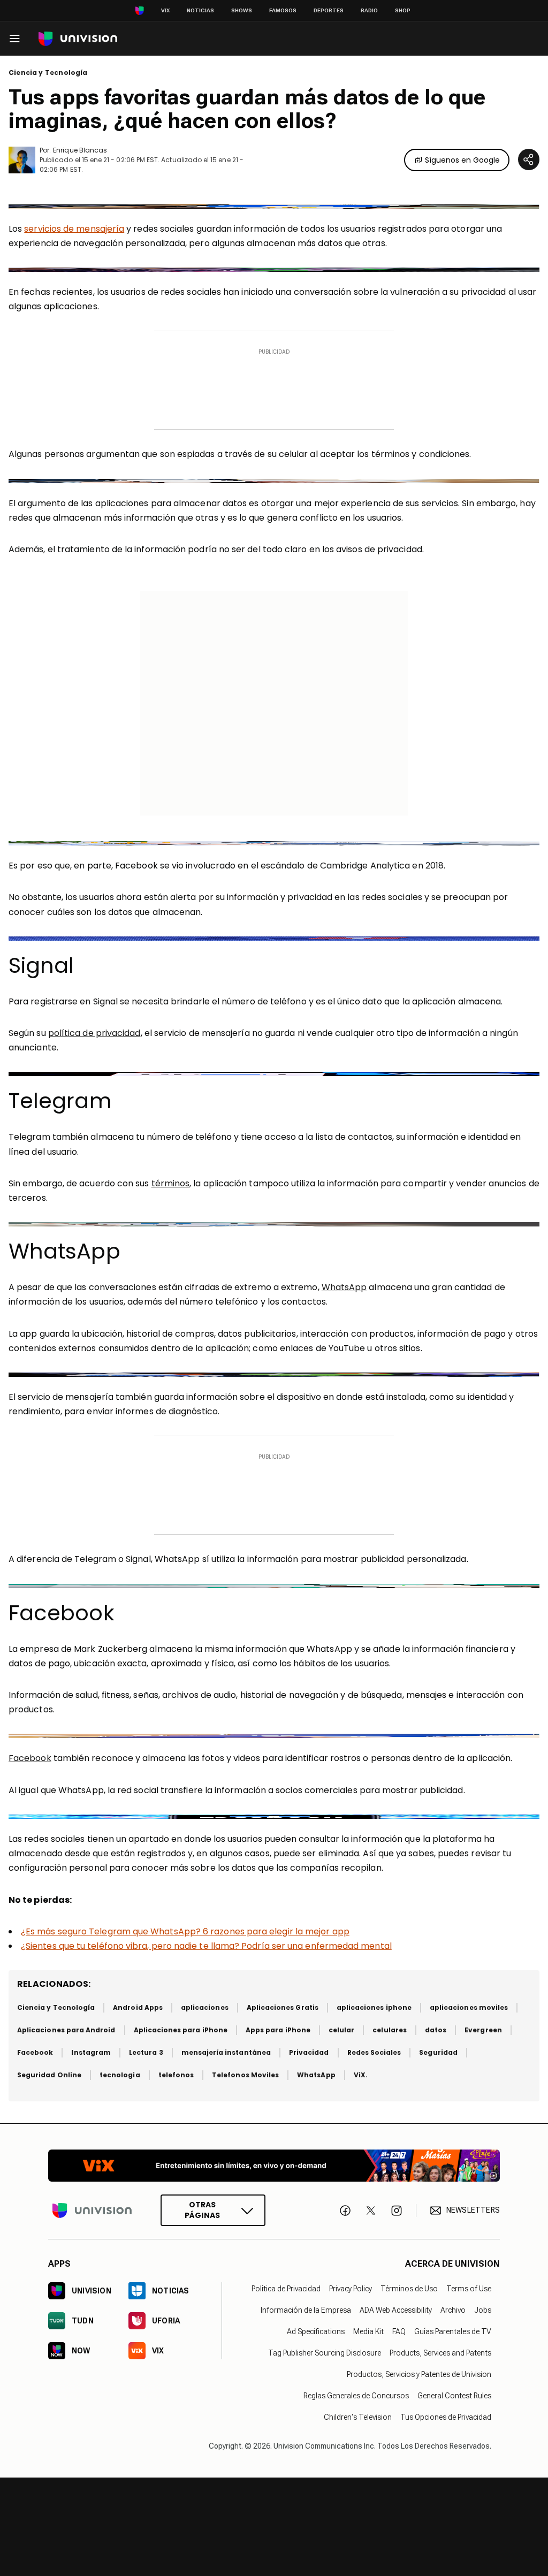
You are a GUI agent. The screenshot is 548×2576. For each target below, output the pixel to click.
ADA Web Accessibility (396, 2310)
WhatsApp (344, 1287)
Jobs (483, 2310)
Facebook (30, 1758)
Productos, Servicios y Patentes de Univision (419, 2374)
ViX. (361, 2075)
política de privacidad (94, 1033)
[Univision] (78, 39)
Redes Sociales (374, 2052)
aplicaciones (205, 2007)
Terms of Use (469, 2289)
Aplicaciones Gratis (283, 2007)
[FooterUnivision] (92, 2210)
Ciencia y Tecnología (48, 73)
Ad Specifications (316, 2331)
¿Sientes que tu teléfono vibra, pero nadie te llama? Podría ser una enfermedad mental (206, 1946)
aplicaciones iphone (374, 2007)
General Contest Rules (454, 2396)
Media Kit (368, 2331)
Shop (403, 10)
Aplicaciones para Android (66, 2030)
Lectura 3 (146, 2052)
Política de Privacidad (286, 2289)
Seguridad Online (49, 2075)
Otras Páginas (202, 2210)
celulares (390, 2030)
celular (341, 2030)
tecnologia (120, 2075)
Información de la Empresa (306, 2310)
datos (436, 2030)
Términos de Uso (409, 2289)
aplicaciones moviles (469, 2007)
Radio (369, 10)
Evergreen (483, 2030)
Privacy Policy (351, 2289)
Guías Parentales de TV (453, 2331)
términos (171, 1183)
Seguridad (438, 2052)
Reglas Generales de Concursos (356, 2396)
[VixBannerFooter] (274, 2166)
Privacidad (309, 2052)
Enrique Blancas (80, 150)
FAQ (399, 2331)
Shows (242, 10)
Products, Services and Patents (440, 2353)
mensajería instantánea (226, 2052)
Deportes (329, 10)
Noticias (200, 10)
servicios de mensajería (74, 229)
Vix (165, 10)
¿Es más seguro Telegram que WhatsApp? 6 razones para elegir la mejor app (185, 1931)
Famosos (283, 10)
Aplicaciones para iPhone (181, 2030)
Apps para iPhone (278, 2030)
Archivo (453, 2310)
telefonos (176, 2075)
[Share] (529, 159)
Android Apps (138, 2007)
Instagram (91, 2052)
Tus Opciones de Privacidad (446, 2417)
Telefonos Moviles (245, 2075)
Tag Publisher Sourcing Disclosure (325, 2353)
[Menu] (14, 39)
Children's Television (358, 2417)
